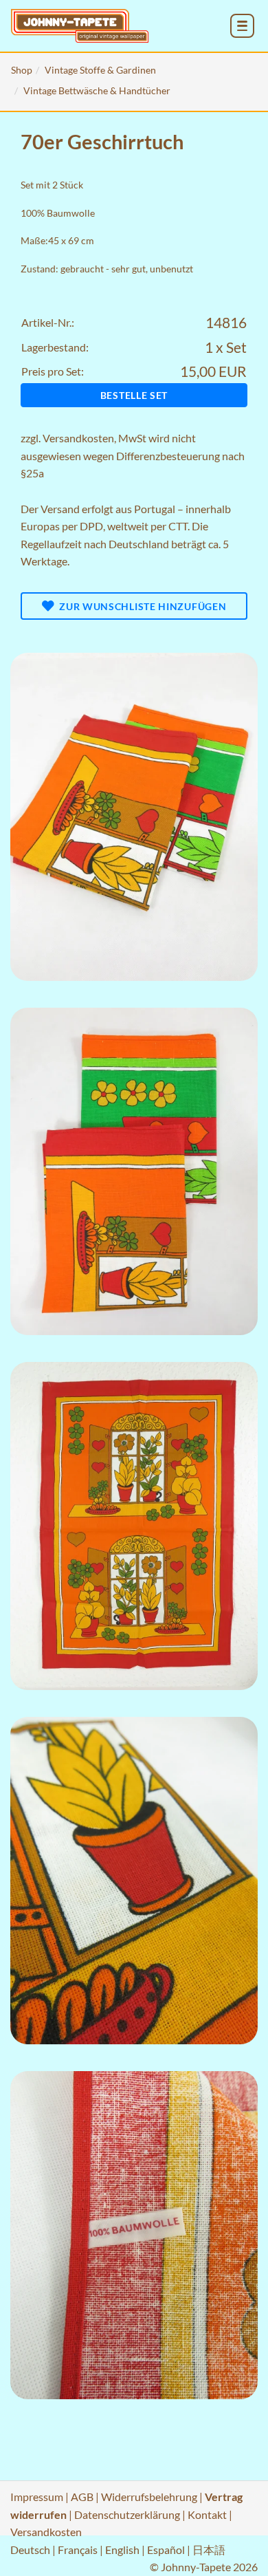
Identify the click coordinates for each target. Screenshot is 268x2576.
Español (166, 2550)
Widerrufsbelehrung (149, 2497)
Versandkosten (78, 438)
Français (78, 2550)
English (122, 2550)
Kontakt (207, 2514)
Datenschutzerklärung (127, 2514)
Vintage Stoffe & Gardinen (100, 70)
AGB (82, 2497)
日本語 (209, 2550)
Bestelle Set (134, 395)
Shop (22, 70)
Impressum (37, 2497)
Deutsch (30, 2550)
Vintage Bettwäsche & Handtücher (97, 90)
